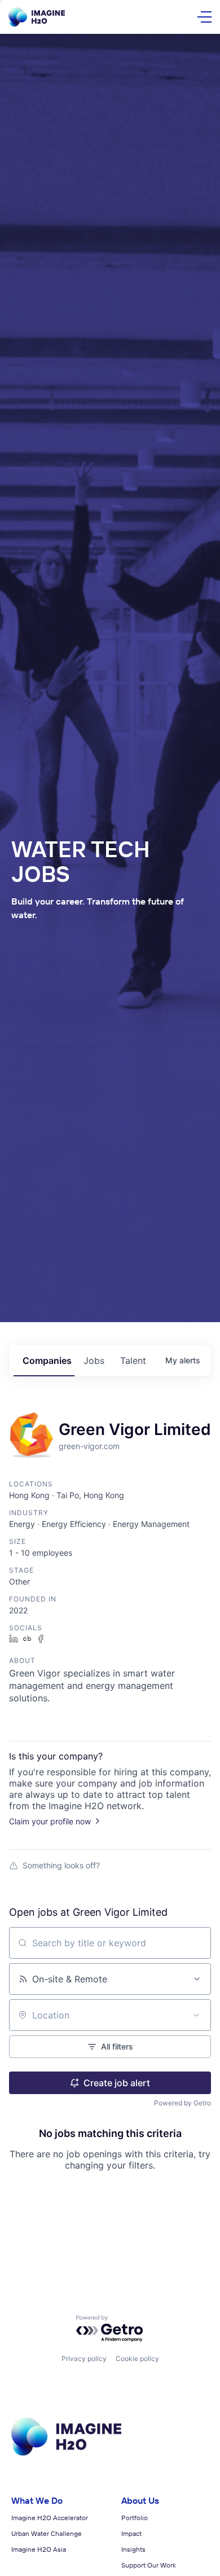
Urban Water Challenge (47, 2533)
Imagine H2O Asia (39, 2549)
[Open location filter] (196, 2015)
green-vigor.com (89, 1446)
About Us (140, 2500)
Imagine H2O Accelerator (50, 2518)
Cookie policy (137, 2358)
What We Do (37, 2500)
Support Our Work (149, 2565)
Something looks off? (61, 1865)
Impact (131, 2533)
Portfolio (135, 2518)
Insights (133, 2549)
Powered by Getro (182, 2103)
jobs (94, 1361)
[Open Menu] (204, 17)
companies (47, 1361)
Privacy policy (84, 2358)
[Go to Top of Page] (66, 2454)
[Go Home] (37, 17)
